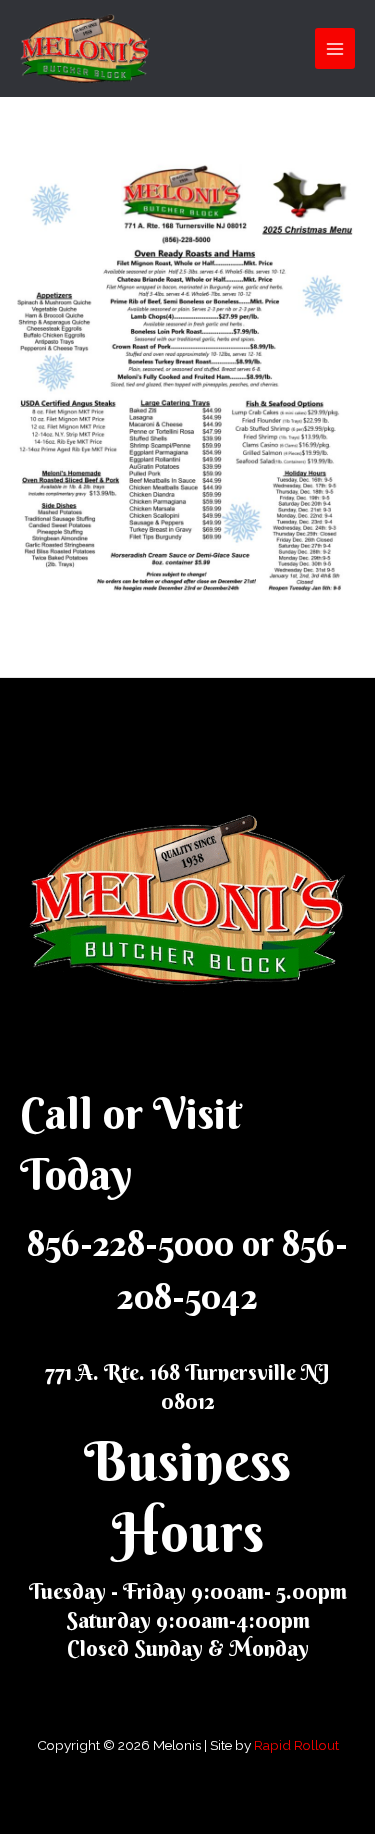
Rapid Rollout (296, 1745)
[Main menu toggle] (335, 48)
